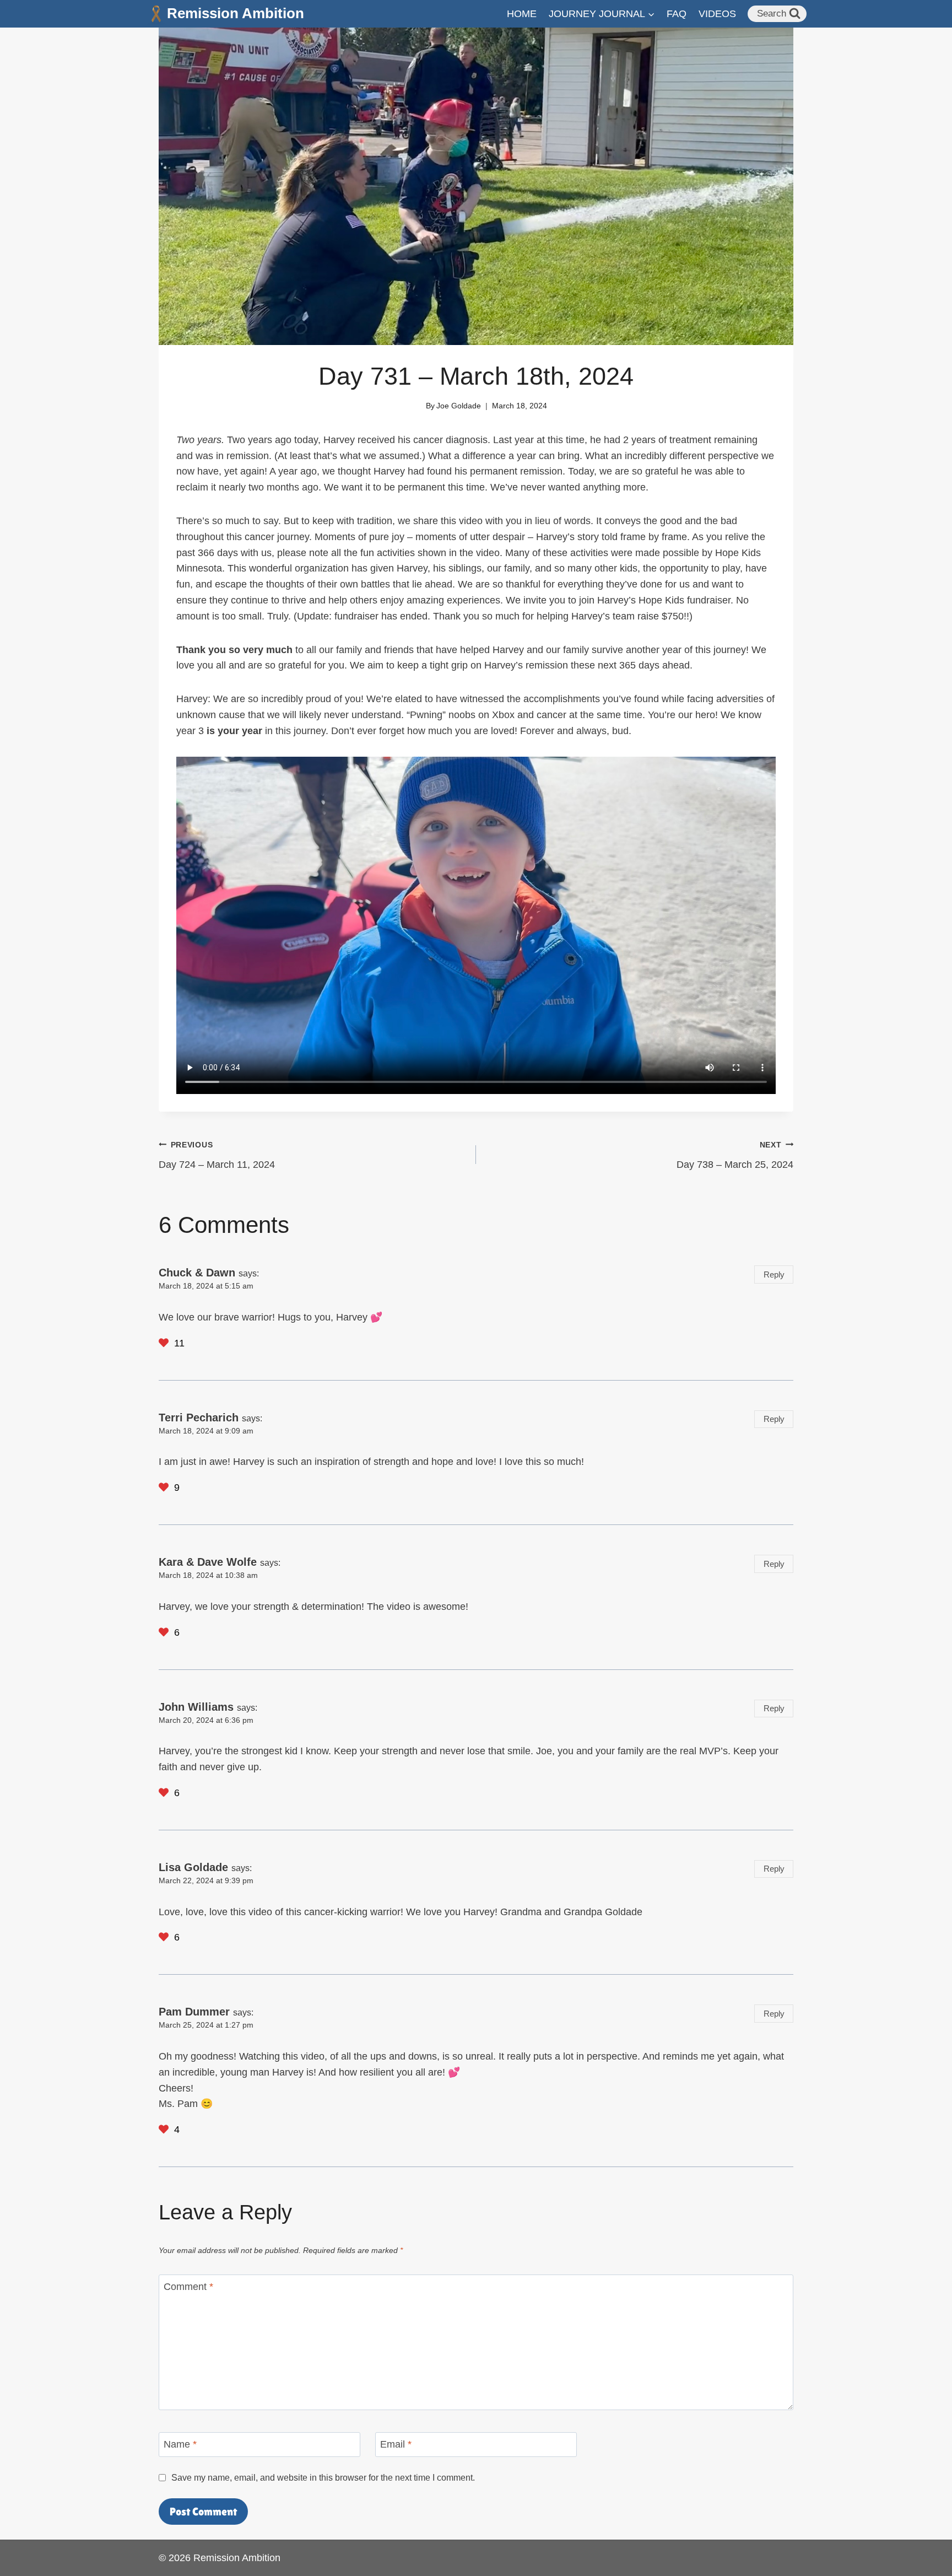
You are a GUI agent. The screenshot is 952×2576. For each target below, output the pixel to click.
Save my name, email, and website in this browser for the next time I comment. (323, 2477)
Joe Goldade (459, 406)
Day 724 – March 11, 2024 (217, 1155)
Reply (774, 1274)
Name (180, 2445)
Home (522, 14)
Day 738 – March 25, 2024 (735, 1155)
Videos (717, 14)
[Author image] (413, 406)
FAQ (677, 14)
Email (396, 2445)
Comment (188, 2287)
